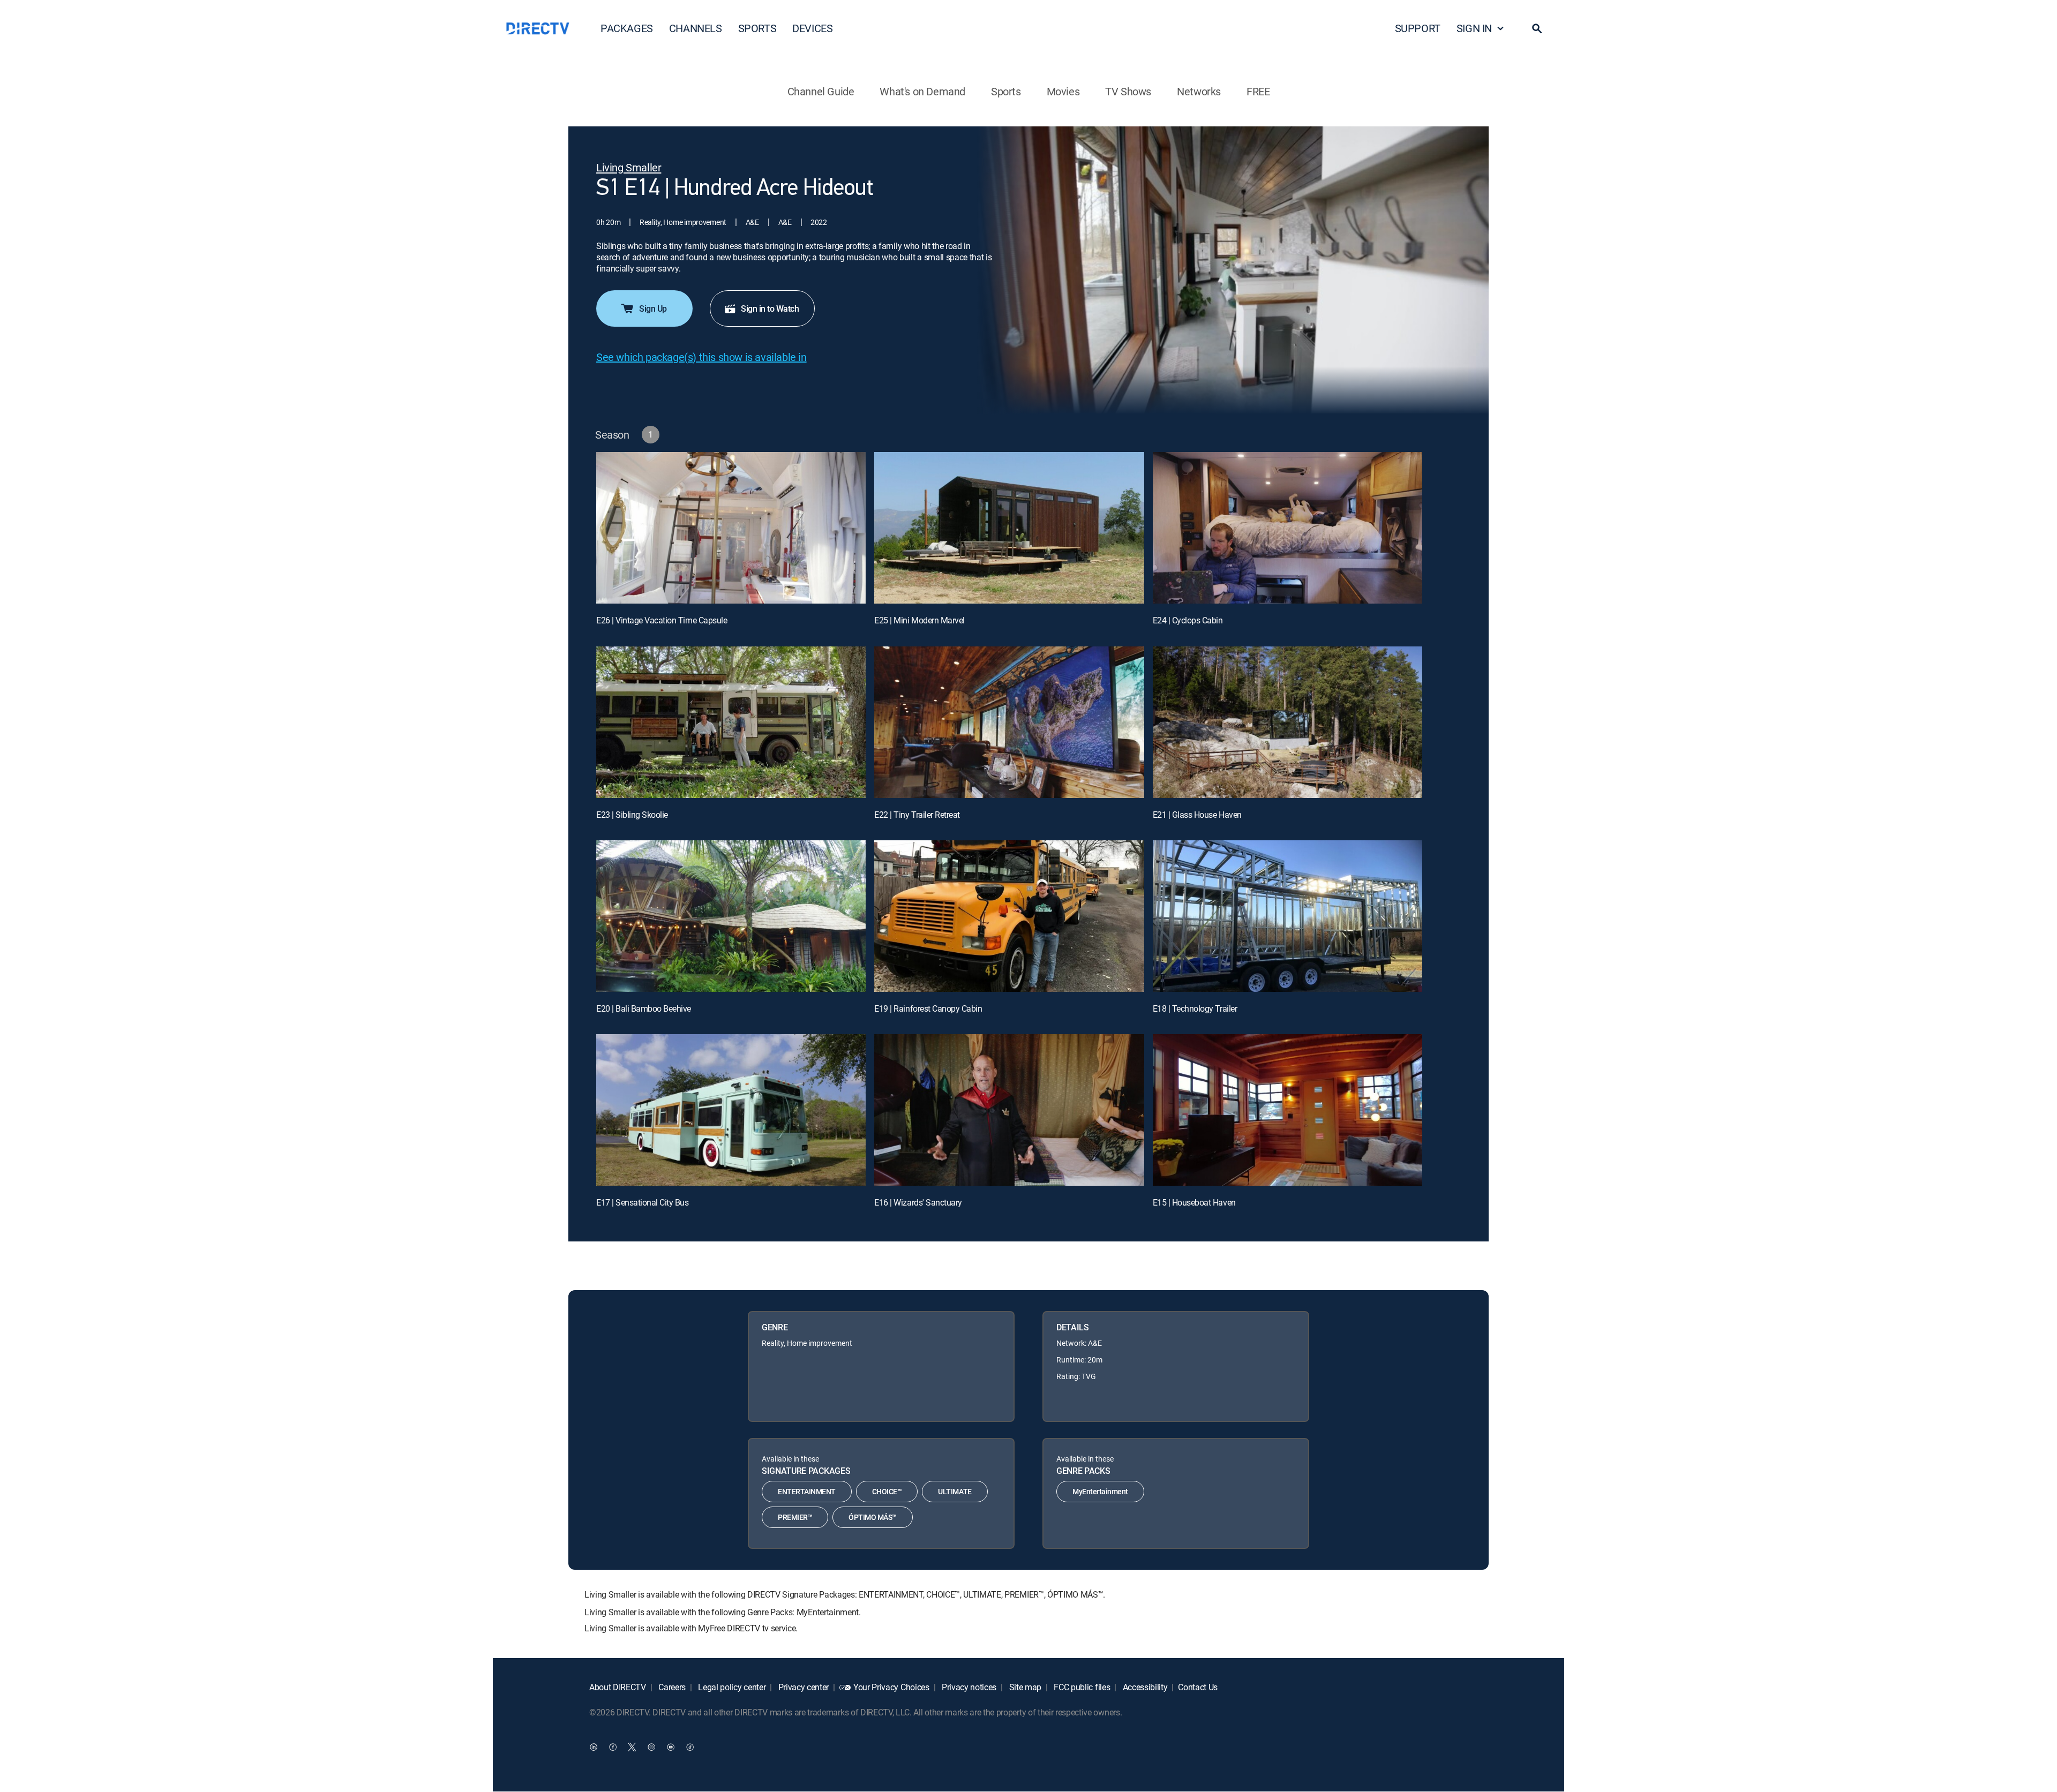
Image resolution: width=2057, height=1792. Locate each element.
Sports (1006, 91)
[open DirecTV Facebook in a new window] (613, 1747)
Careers (671, 1687)
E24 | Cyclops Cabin (1188, 620)
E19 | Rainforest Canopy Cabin (928, 1008)
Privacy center (802, 1687)
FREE (1258, 91)
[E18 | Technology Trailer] (1287, 916)
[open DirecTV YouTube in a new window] (671, 1747)
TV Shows (1128, 91)
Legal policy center (731, 1687)
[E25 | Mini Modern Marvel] (1009, 528)
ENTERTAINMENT (807, 1491)
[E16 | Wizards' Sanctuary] (1009, 1110)
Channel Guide (821, 91)
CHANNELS (696, 28)
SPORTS (757, 28)
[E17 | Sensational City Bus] (731, 1110)
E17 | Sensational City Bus (643, 1202)
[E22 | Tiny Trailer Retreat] (1009, 722)
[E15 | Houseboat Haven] (1287, 1110)
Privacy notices (968, 1687)
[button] (1537, 28)
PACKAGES (627, 28)
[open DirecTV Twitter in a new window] (632, 1747)
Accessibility (1144, 1687)
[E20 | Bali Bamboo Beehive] (731, 916)
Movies (1063, 91)
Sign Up (653, 308)
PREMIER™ (795, 1517)
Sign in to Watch (770, 308)
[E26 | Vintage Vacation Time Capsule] (731, 528)
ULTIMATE (955, 1491)
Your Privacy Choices (891, 1687)
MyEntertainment (1100, 1491)
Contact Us (1198, 1687)
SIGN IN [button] (1474, 28)
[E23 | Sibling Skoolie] (731, 722)
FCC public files (1081, 1687)
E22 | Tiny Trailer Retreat (917, 815)
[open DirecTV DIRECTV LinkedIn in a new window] (594, 1747)
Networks (1199, 91)
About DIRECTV (618, 1687)
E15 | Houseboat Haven (1194, 1202)
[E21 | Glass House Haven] (1287, 722)
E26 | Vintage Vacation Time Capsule (662, 620)
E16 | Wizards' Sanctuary (918, 1202)
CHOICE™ (887, 1491)
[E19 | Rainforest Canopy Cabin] (1009, 916)
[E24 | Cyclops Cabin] (1287, 528)
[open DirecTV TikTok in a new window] (690, 1747)
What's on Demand (922, 91)
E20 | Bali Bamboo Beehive (644, 1008)
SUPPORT (1418, 28)
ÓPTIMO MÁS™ (873, 1517)
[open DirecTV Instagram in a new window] (651, 1747)
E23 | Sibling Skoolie (632, 815)
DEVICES (812, 28)
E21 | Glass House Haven (1197, 815)
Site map (1024, 1687)
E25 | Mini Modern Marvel (919, 620)
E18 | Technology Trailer (1195, 1008)
